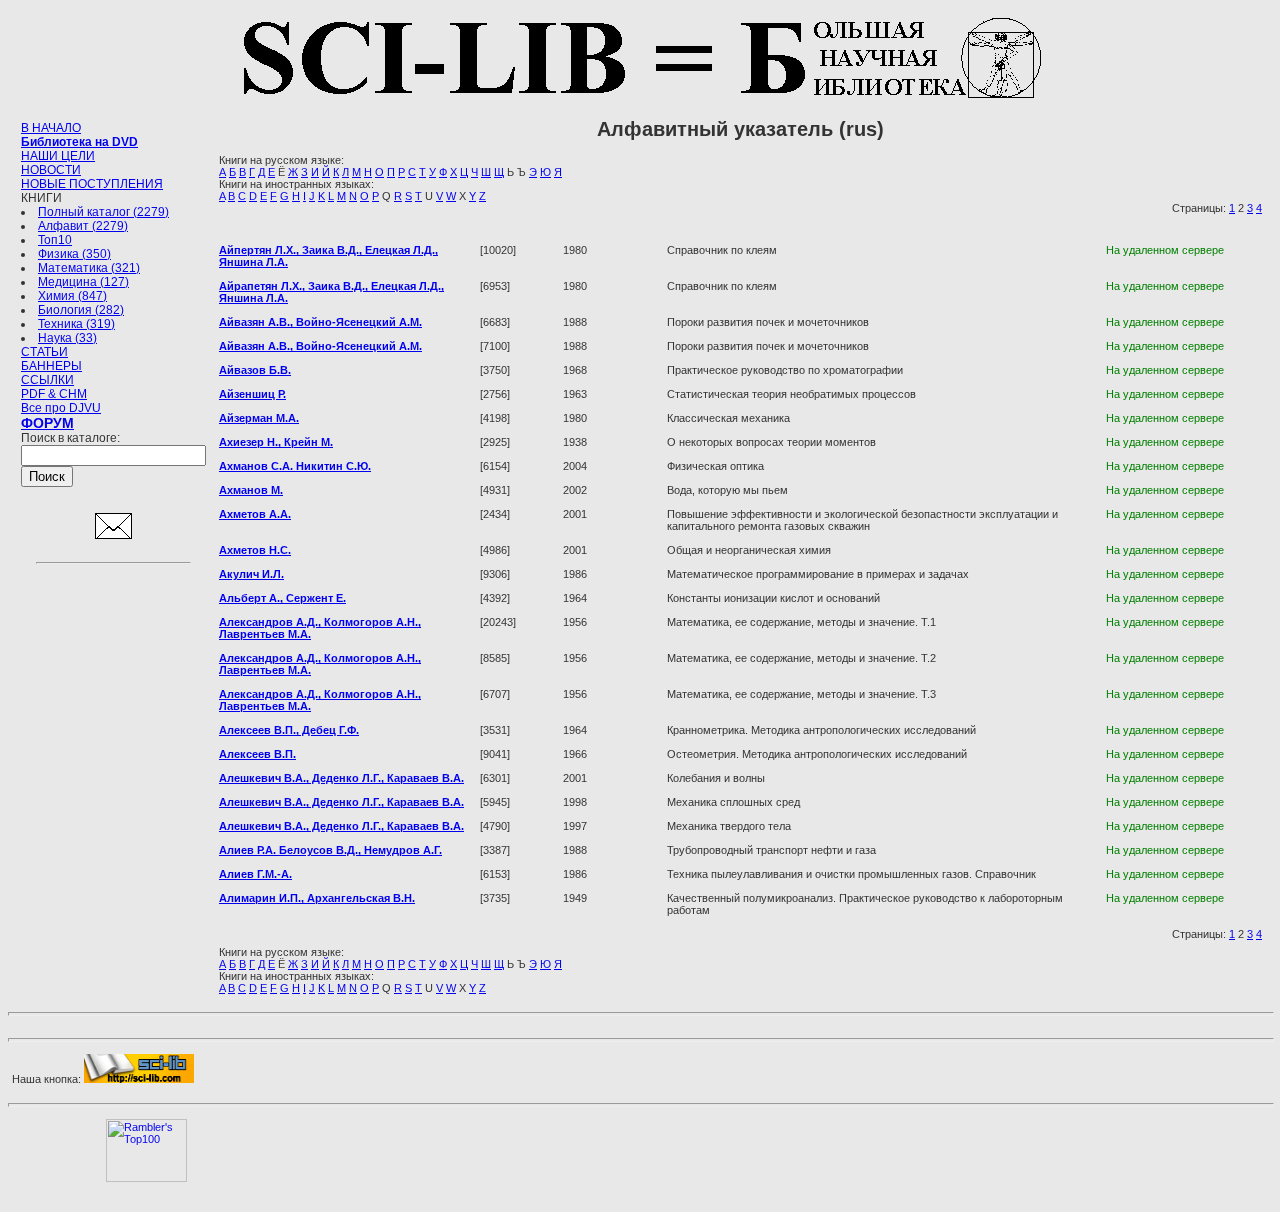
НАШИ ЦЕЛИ (58, 156)
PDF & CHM (54, 394)
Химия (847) (72, 296)
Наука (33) (67, 338)
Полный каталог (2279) (103, 212)
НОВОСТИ (51, 170)
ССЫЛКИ (47, 380)
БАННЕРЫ (51, 366)
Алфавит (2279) (83, 226)
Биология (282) (81, 310)
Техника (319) (76, 324)
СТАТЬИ (44, 352)
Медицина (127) (83, 282)
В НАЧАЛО (51, 128)
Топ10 (55, 240)
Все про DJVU (61, 408)
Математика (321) (89, 268)
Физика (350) (74, 254)
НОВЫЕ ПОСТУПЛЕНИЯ (92, 184)
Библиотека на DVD (79, 142)
